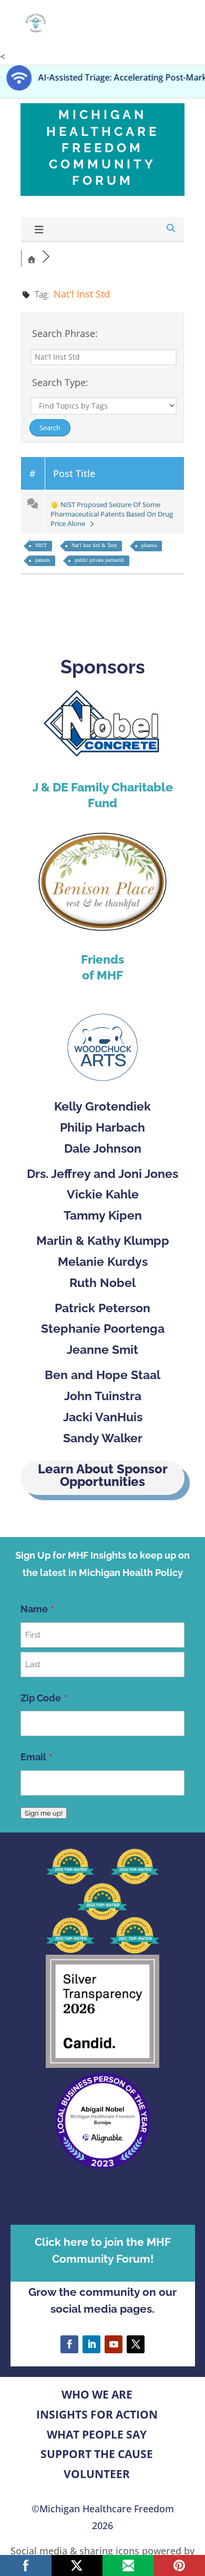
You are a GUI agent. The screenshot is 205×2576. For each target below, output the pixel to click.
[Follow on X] (136, 2344)
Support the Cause (97, 2454)
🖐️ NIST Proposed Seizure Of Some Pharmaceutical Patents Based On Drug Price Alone (112, 514)
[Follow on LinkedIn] (91, 2344)
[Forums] (32, 259)
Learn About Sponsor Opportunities (103, 1475)
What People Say (97, 2434)
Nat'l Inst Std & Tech (94, 545)
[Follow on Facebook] (69, 2344)
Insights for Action (97, 2414)
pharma (149, 545)
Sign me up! (44, 1813)
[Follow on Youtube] (114, 2344)
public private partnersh (99, 560)
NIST (41, 545)
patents (43, 560)
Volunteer (97, 2474)
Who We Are (97, 2394)
